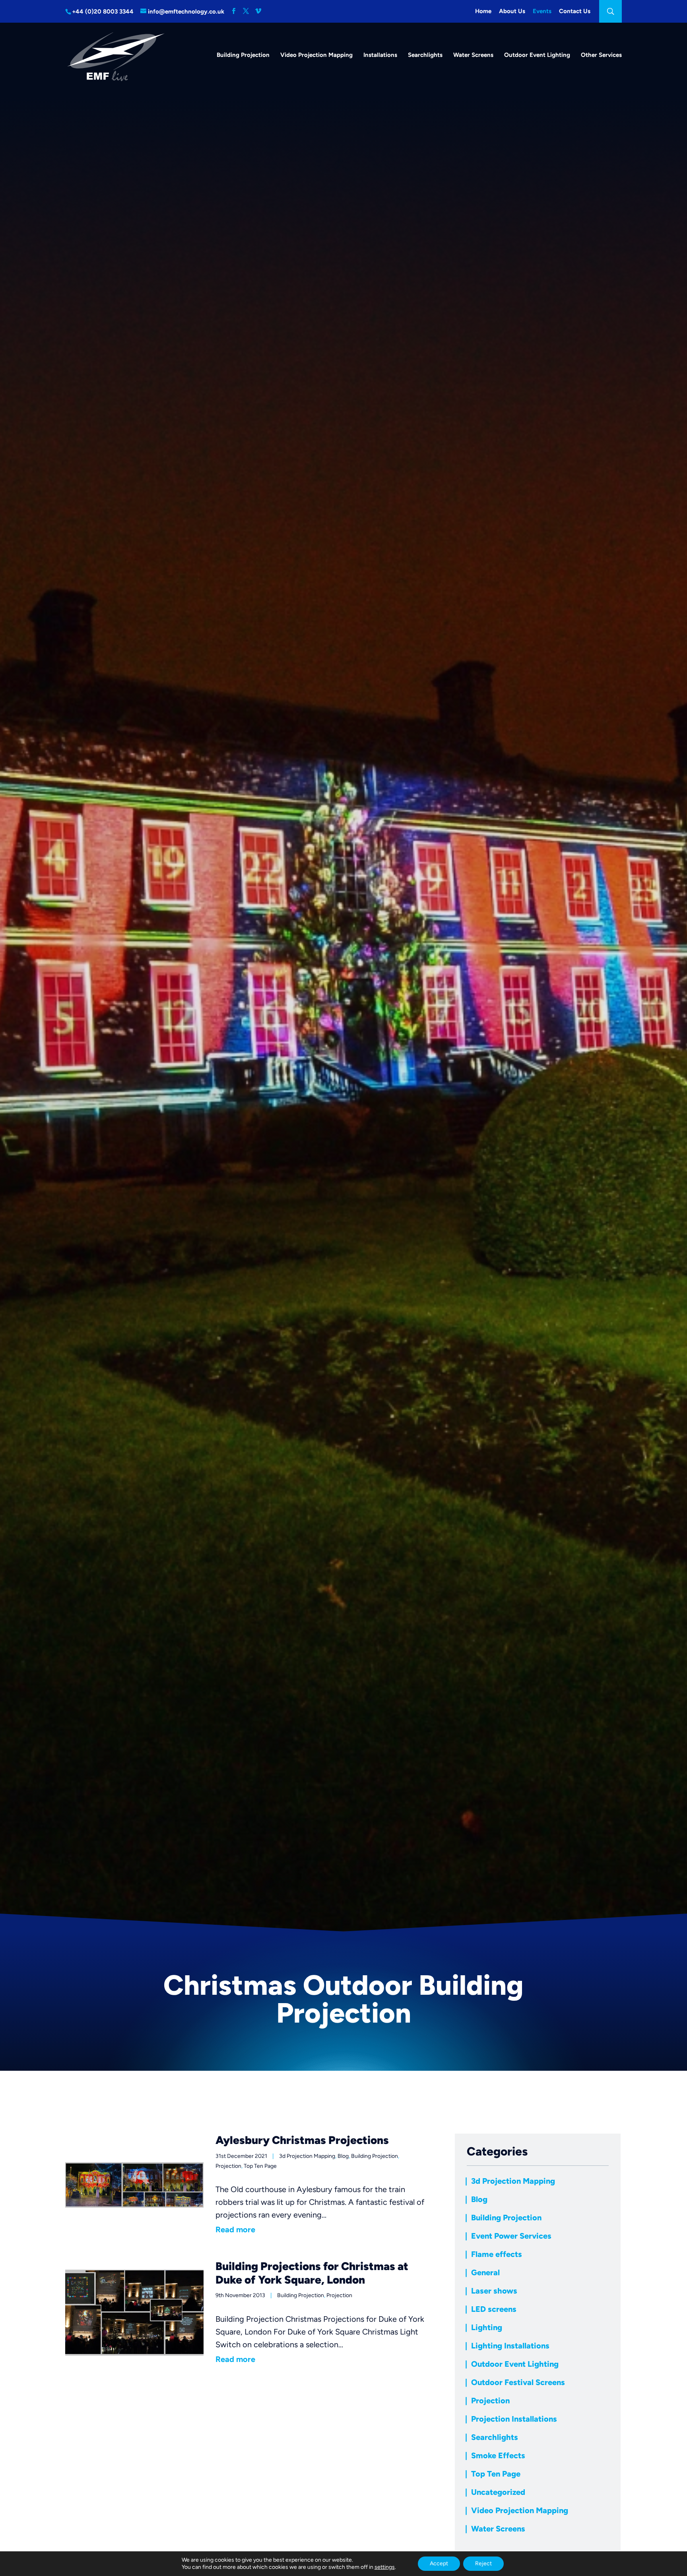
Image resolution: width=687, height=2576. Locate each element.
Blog (343, 2156)
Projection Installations (514, 2419)
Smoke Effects (498, 2455)
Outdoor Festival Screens (518, 2382)
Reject (483, 2563)
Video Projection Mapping (316, 55)
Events (542, 11)
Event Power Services (511, 2236)
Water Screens (473, 55)
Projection (228, 2166)
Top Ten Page (260, 2166)
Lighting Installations (510, 2346)
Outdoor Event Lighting (537, 55)
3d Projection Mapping (307, 2156)
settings (385, 2567)
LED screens (494, 2309)
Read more (235, 2229)
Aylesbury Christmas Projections (302, 2140)
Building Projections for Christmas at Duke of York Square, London (312, 2273)
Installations (380, 55)
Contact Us (575, 11)
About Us (512, 11)
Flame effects (497, 2254)
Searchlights (425, 55)
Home (483, 11)
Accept (439, 2563)
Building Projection (243, 55)
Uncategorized (498, 2492)
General (485, 2272)
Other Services (601, 55)
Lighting (487, 2327)
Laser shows (494, 2291)
